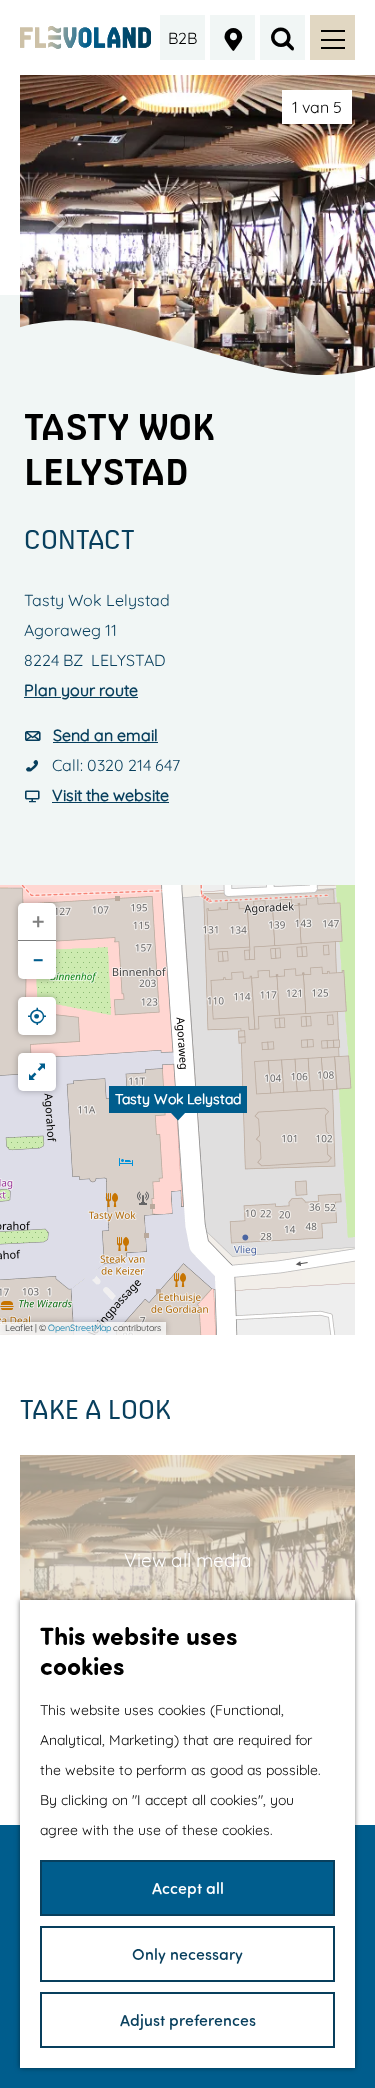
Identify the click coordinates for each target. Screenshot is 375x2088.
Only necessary (187, 1953)
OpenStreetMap (79, 1327)
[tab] (317, 107)
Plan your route (81, 690)
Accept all (188, 1887)
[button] (178, 1110)
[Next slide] (337, 232)
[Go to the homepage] (85, 38)
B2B (182, 38)
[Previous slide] (58, 232)
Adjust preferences (188, 2019)
